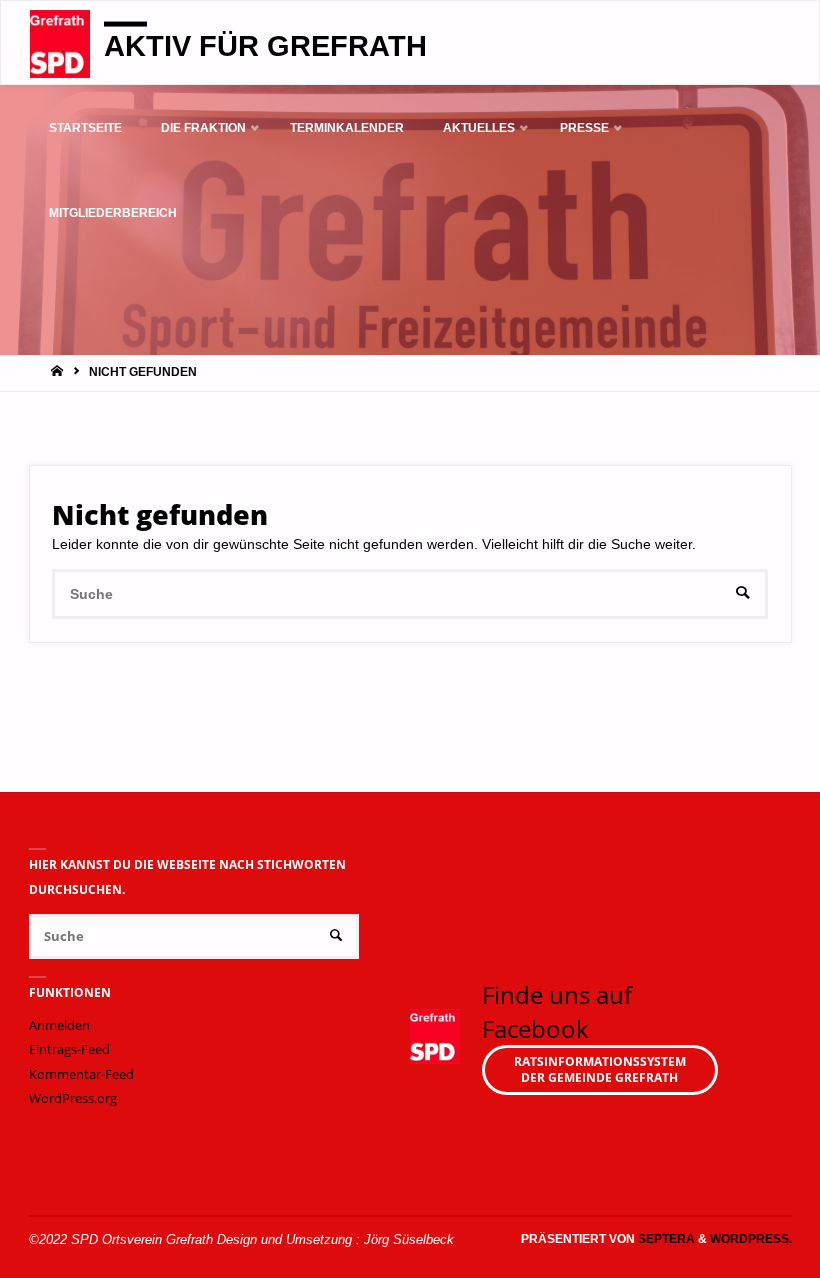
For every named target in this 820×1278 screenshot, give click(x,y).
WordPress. (751, 1239)
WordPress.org (73, 1098)
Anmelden (59, 1025)
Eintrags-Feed (69, 1049)
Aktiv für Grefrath (265, 45)
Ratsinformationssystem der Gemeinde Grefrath (600, 1069)
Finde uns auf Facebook (557, 1011)
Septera (665, 1239)
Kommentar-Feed (81, 1074)
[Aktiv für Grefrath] (60, 43)
